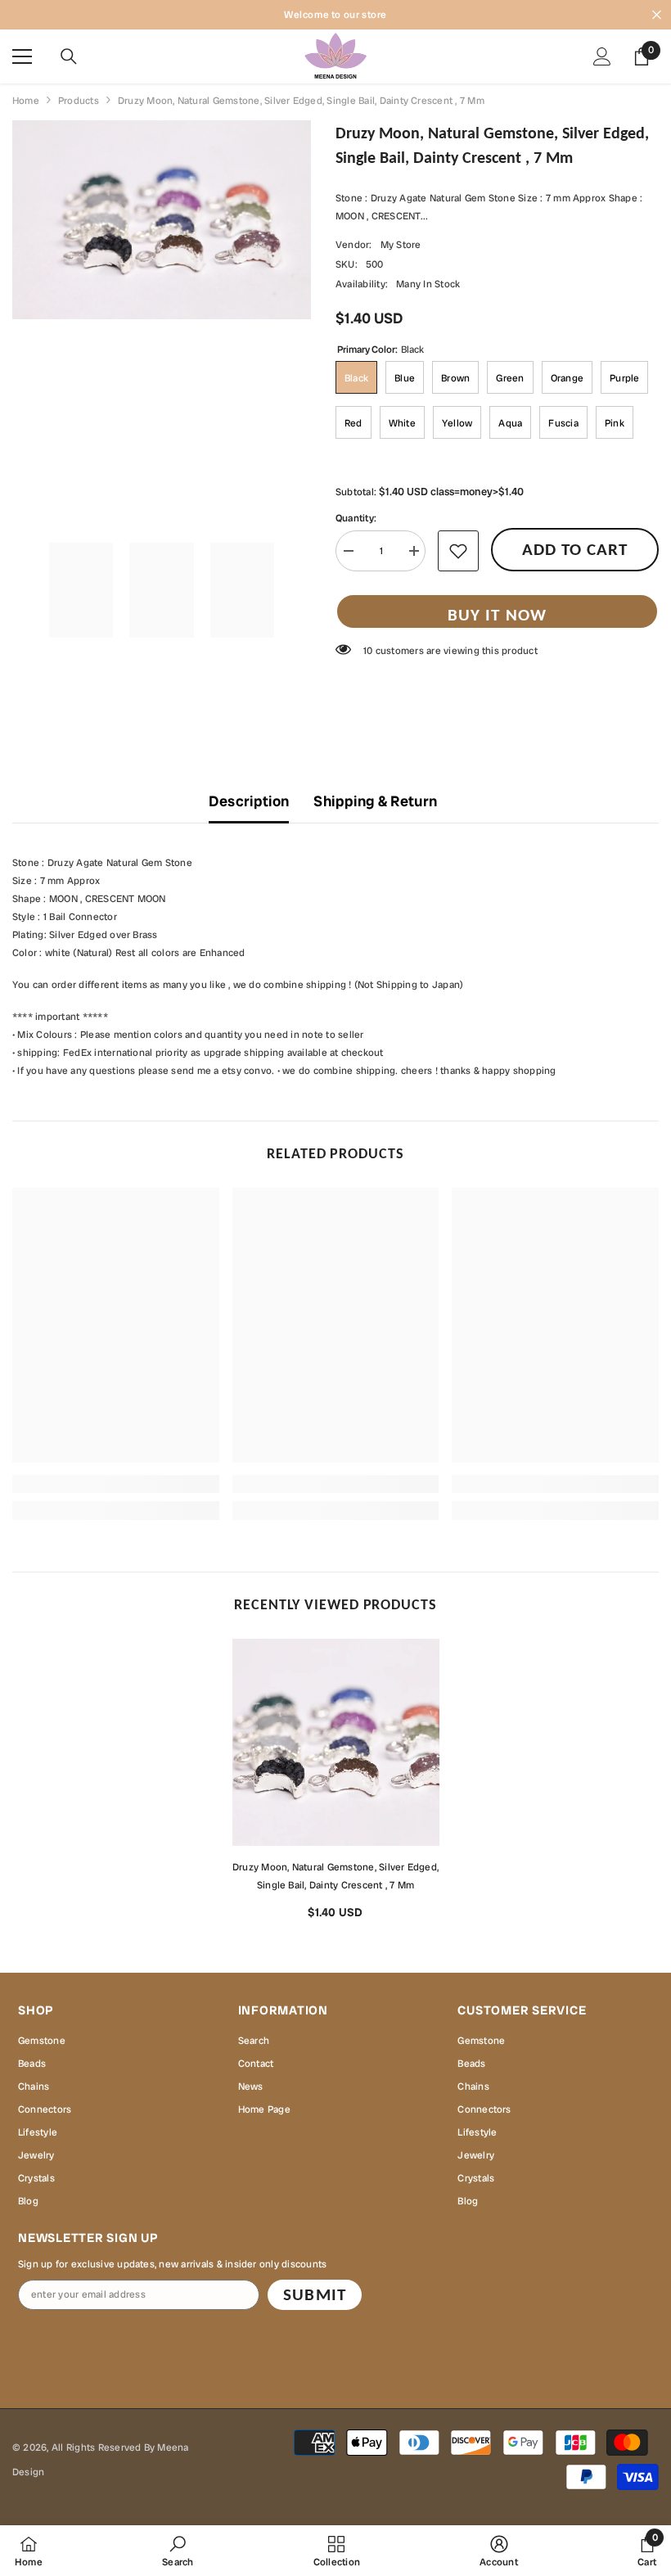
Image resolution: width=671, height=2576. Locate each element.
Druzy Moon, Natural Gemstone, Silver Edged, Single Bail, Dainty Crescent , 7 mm (335, 1876)
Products (79, 101)
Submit (314, 2294)
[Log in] (602, 56)
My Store (401, 245)
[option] (336, 1785)
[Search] (69, 56)
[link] (116, 1484)
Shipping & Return (375, 801)
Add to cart (575, 549)
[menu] (22, 56)
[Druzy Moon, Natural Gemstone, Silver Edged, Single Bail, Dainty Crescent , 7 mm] (336, 1742)
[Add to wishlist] (458, 551)
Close (657, 15)
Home (26, 101)
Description (249, 801)
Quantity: (356, 518)
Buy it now (497, 615)
